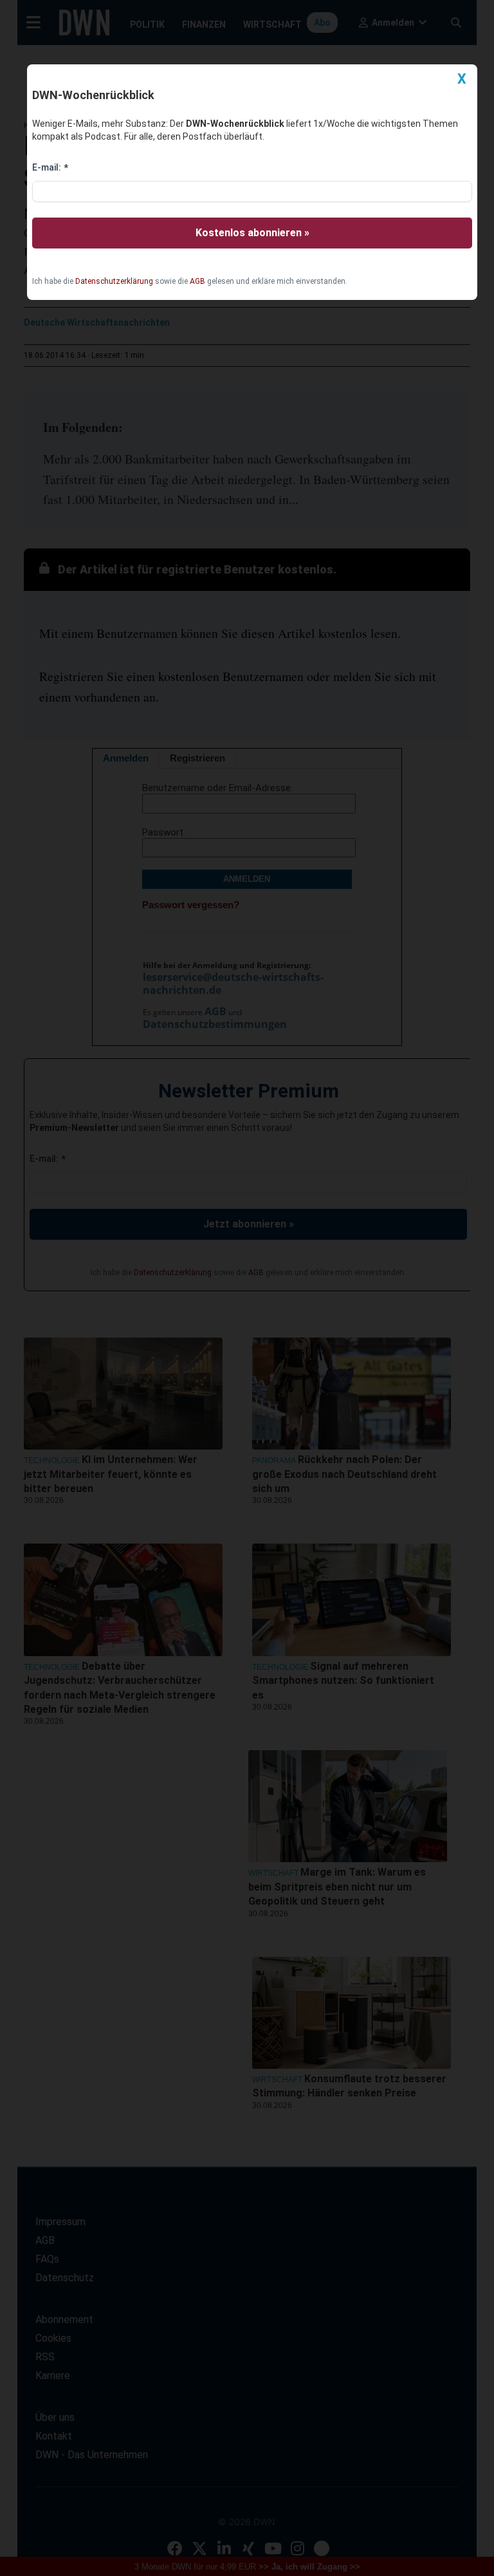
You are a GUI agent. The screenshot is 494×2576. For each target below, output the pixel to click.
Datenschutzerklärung (114, 281)
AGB (197, 281)
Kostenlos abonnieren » (252, 233)
